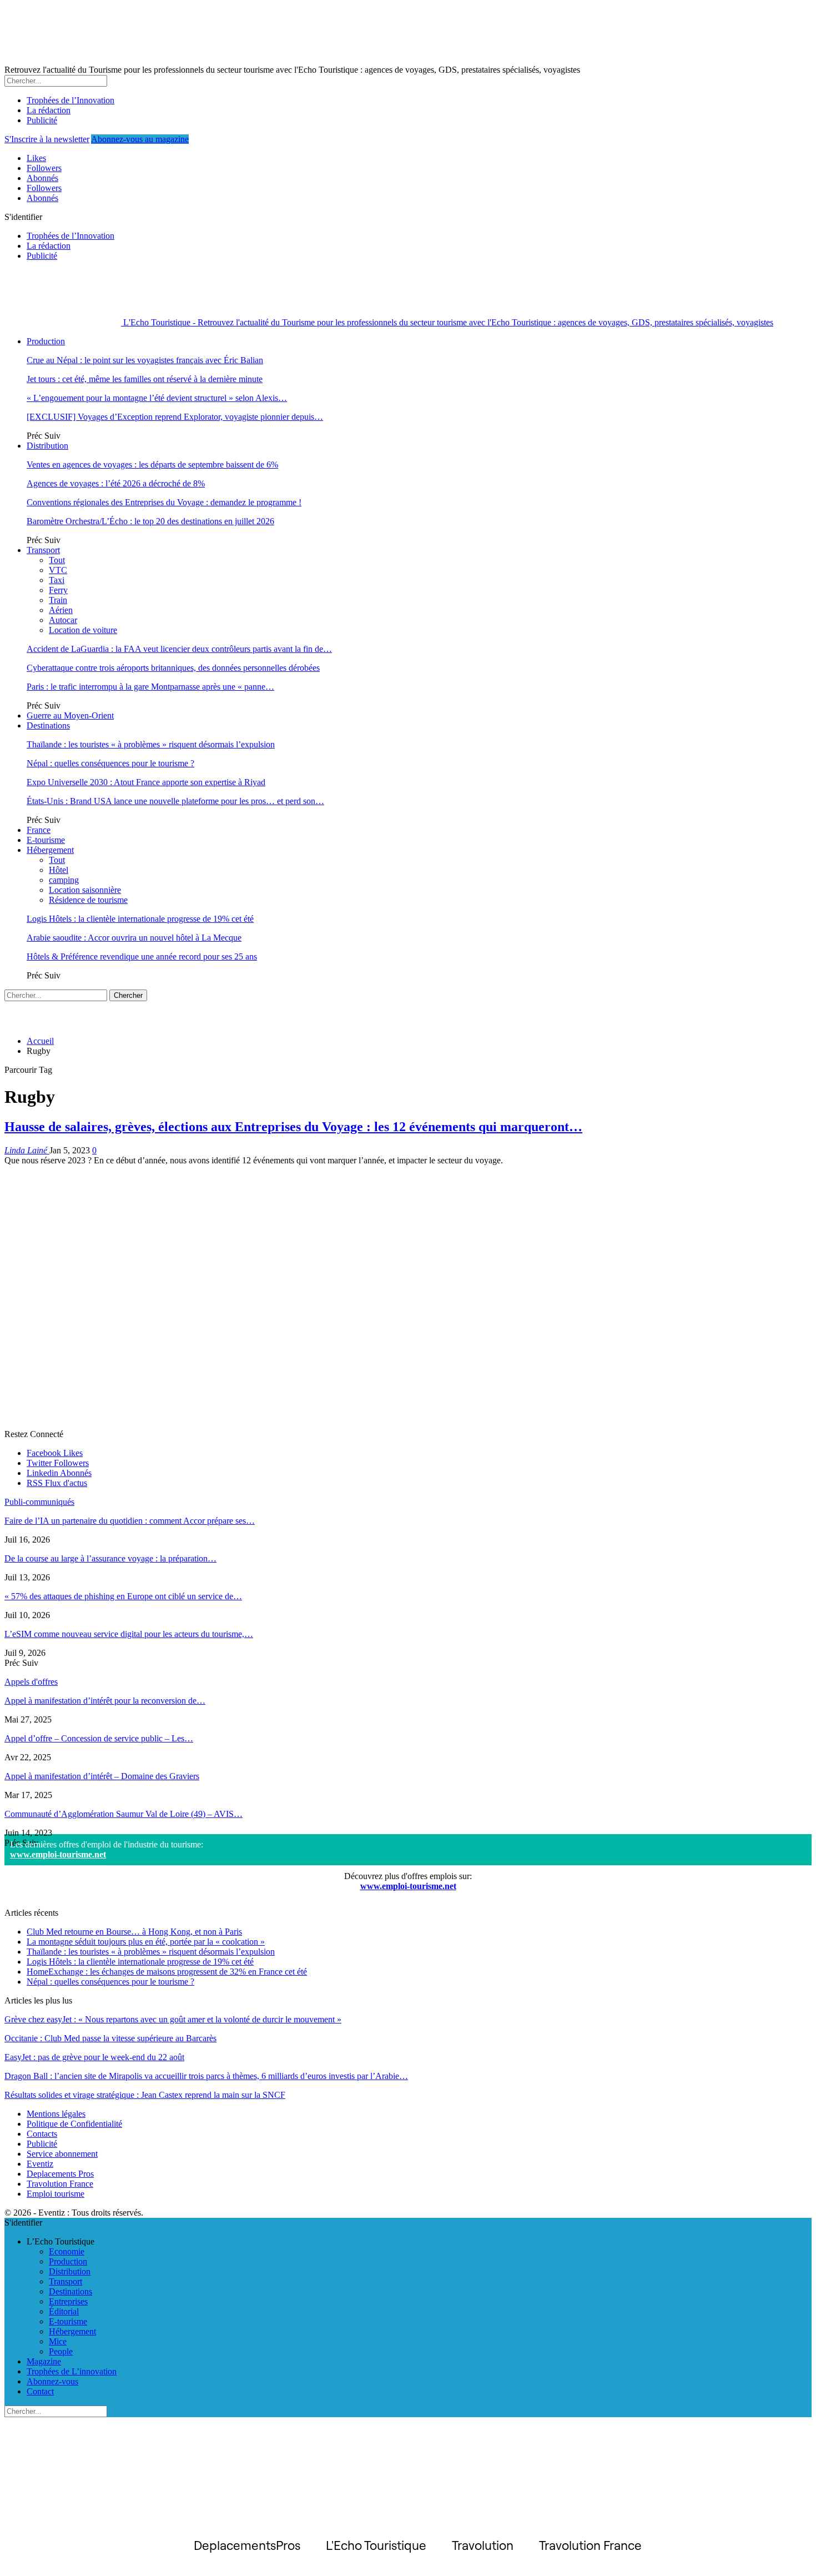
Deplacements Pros (60, 2174)
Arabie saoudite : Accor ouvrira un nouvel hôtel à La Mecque (134, 938)
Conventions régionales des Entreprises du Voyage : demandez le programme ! (164, 502)
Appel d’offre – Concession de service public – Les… (99, 1738)
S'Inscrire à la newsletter (47, 139)
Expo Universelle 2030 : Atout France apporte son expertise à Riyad (146, 782)
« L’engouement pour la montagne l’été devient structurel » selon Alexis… (157, 398)
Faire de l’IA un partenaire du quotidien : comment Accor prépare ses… (130, 1521)
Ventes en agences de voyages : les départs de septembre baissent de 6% (152, 465)
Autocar (63, 620)
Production (46, 341)
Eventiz (40, 2164)
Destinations (48, 725)
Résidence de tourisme (88, 900)
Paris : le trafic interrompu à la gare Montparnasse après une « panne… (150, 687)
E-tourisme (46, 840)
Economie (67, 2251)
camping (64, 880)
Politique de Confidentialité (74, 2124)
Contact (40, 2391)
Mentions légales (56, 2114)
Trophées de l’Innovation (70, 100)
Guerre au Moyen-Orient (70, 715)
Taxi (57, 580)
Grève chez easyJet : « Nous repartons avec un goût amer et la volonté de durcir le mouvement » (173, 2019)
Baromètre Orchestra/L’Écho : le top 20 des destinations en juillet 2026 (150, 521)
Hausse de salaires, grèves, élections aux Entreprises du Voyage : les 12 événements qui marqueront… (293, 1127)
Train (58, 600)
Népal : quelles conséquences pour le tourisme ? (110, 763)
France (39, 830)
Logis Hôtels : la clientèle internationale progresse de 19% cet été (140, 919)
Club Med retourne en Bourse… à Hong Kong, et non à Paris (134, 1932)
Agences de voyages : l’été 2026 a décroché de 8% (116, 483)
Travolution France (60, 2184)
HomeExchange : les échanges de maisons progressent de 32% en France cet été (167, 1972)
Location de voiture (83, 630)
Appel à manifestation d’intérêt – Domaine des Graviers (102, 1776)
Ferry (58, 590)
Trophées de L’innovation (72, 2371)
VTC (58, 570)
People (61, 2351)
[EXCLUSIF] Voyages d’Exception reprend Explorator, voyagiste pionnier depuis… (175, 417)
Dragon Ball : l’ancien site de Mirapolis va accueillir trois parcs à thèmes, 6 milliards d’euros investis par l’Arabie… (206, 2076)
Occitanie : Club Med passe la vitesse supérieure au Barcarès (110, 2038)
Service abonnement (62, 2154)
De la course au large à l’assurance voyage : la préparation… (110, 1558)
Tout (57, 560)
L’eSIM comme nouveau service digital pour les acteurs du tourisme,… (129, 1634)
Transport (43, 550)
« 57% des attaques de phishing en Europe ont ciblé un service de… (123, 1596)
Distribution (47, 446)
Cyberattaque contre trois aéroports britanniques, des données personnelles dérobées (173, 668)
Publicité (42, 120)
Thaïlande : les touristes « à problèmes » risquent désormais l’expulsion (151, 744)
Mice (58, 2341)
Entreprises (68, 2301)
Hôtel (59, 870)
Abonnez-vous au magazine (140, 139)
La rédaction (49, 110)
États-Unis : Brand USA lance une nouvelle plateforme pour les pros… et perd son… (175, 801)
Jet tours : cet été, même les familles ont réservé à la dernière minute (145, 379)
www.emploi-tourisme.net (58, 1854)
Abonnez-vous (52, 2381)
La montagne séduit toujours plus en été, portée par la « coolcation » (146, 1942)
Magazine (44, 2361)
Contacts (42, 2134)
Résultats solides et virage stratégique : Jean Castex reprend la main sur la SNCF (145, 2095)
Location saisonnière (85, 890)
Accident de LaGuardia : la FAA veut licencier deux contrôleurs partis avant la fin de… (179, 649)
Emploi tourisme (56, 2194)
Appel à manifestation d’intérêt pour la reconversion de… (105, 1701)
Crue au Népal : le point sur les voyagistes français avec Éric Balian (145, 360)
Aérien (61, 610)
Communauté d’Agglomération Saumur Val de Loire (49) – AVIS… (124, 1814)
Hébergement (50, 850)
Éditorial (64, 2311)
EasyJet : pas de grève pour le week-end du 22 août (94, 2057)
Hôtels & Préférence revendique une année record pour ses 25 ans (142, 956)
